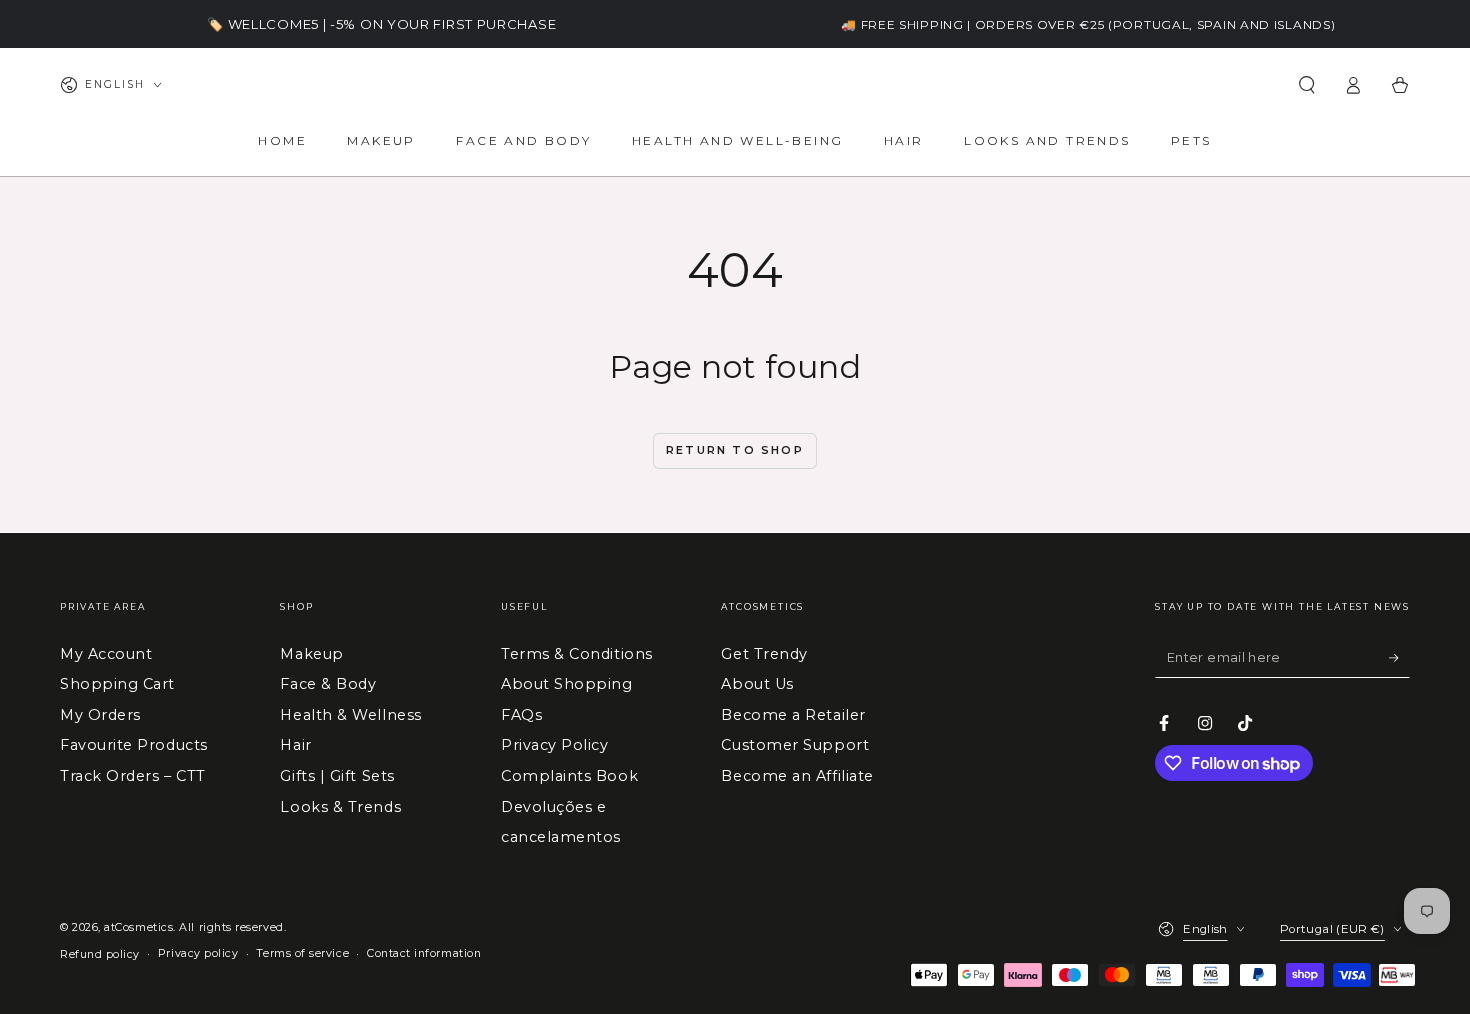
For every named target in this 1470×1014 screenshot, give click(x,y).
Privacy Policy (555, 745)
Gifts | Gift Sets (337, 776)
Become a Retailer (793, 715)
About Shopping (567, 684)
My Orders (100, 715)
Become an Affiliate (797, 776)
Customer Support (795, 745)
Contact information (424, 953)
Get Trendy (764, 654)
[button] (1306, 85)
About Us (757, 684)
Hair (295, 745)
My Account (106, 654)
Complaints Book (569, 776)
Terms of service (302, 953)
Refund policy (100, 954)
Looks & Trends (340, 807)
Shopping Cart (117, 684)
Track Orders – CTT (133, 776)
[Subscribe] (1399, 658)
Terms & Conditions (577, 654)
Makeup (311, 654)
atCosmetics (138, 927)
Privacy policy (198, 953)
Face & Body (328, 684)
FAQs (521, 715)
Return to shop (735, 450)
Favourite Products (134, 745)
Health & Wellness (350, 715)
